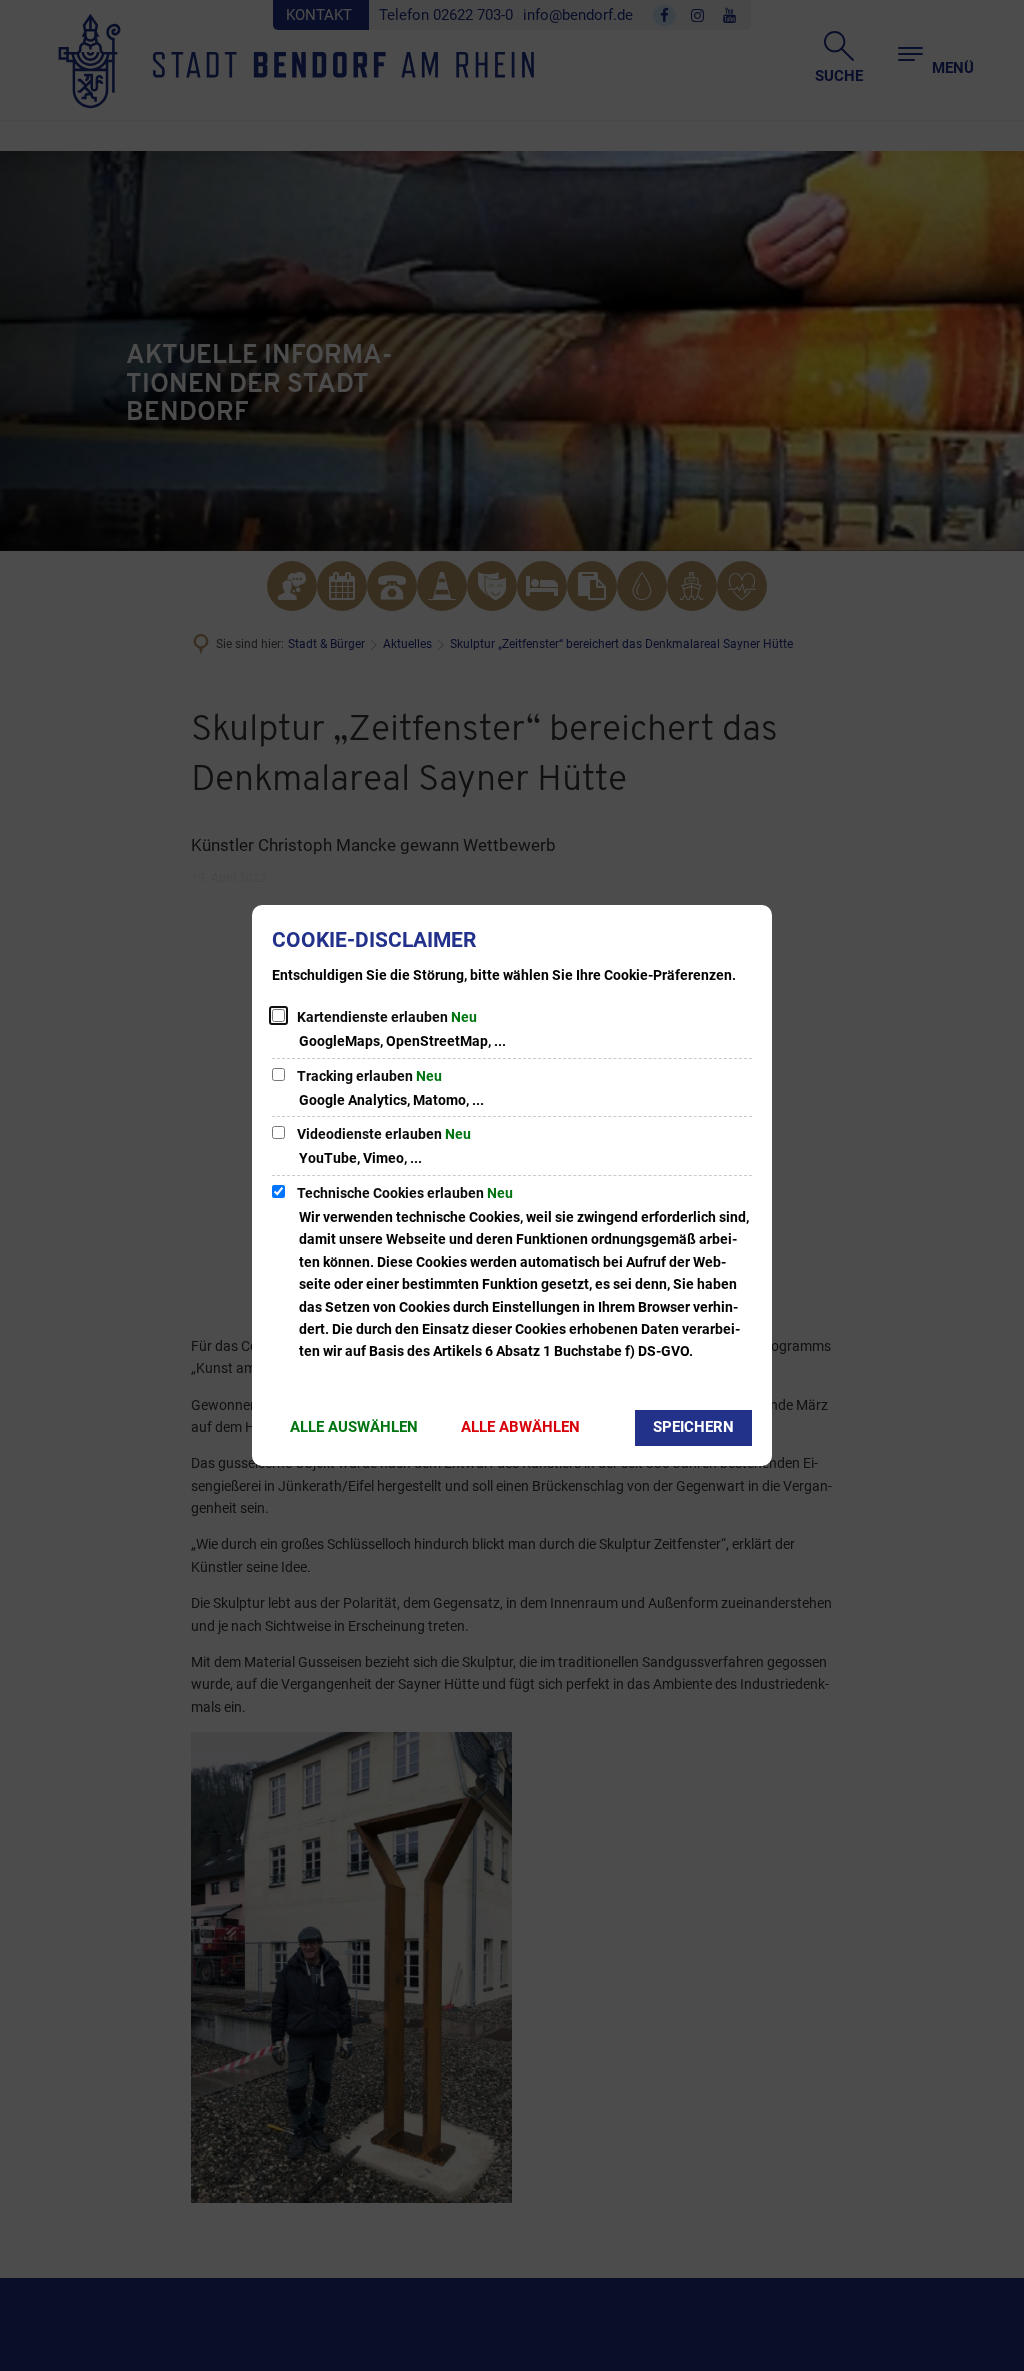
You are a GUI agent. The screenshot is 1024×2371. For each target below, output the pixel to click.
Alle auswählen (354, 1427)
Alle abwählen (520, 1427)
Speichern (693, 1427)
